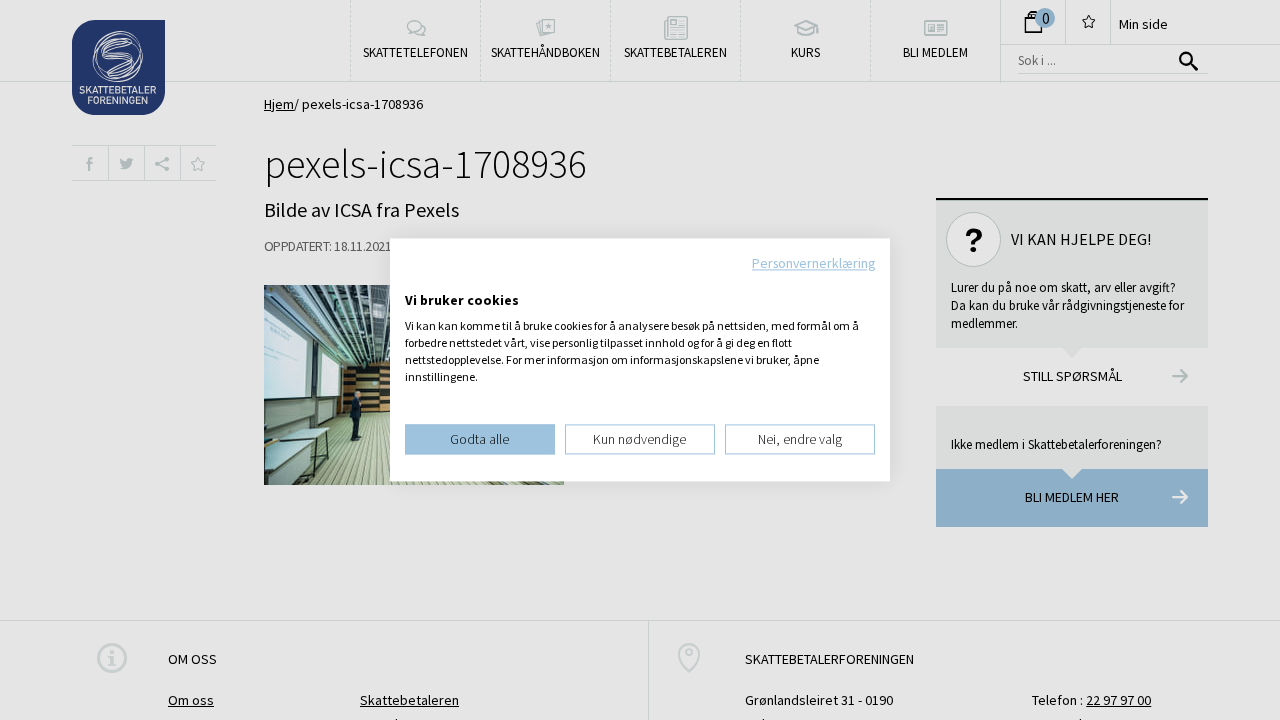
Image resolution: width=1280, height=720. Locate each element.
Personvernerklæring (813, 263)
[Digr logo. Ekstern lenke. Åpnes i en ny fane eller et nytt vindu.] (418, 280)
